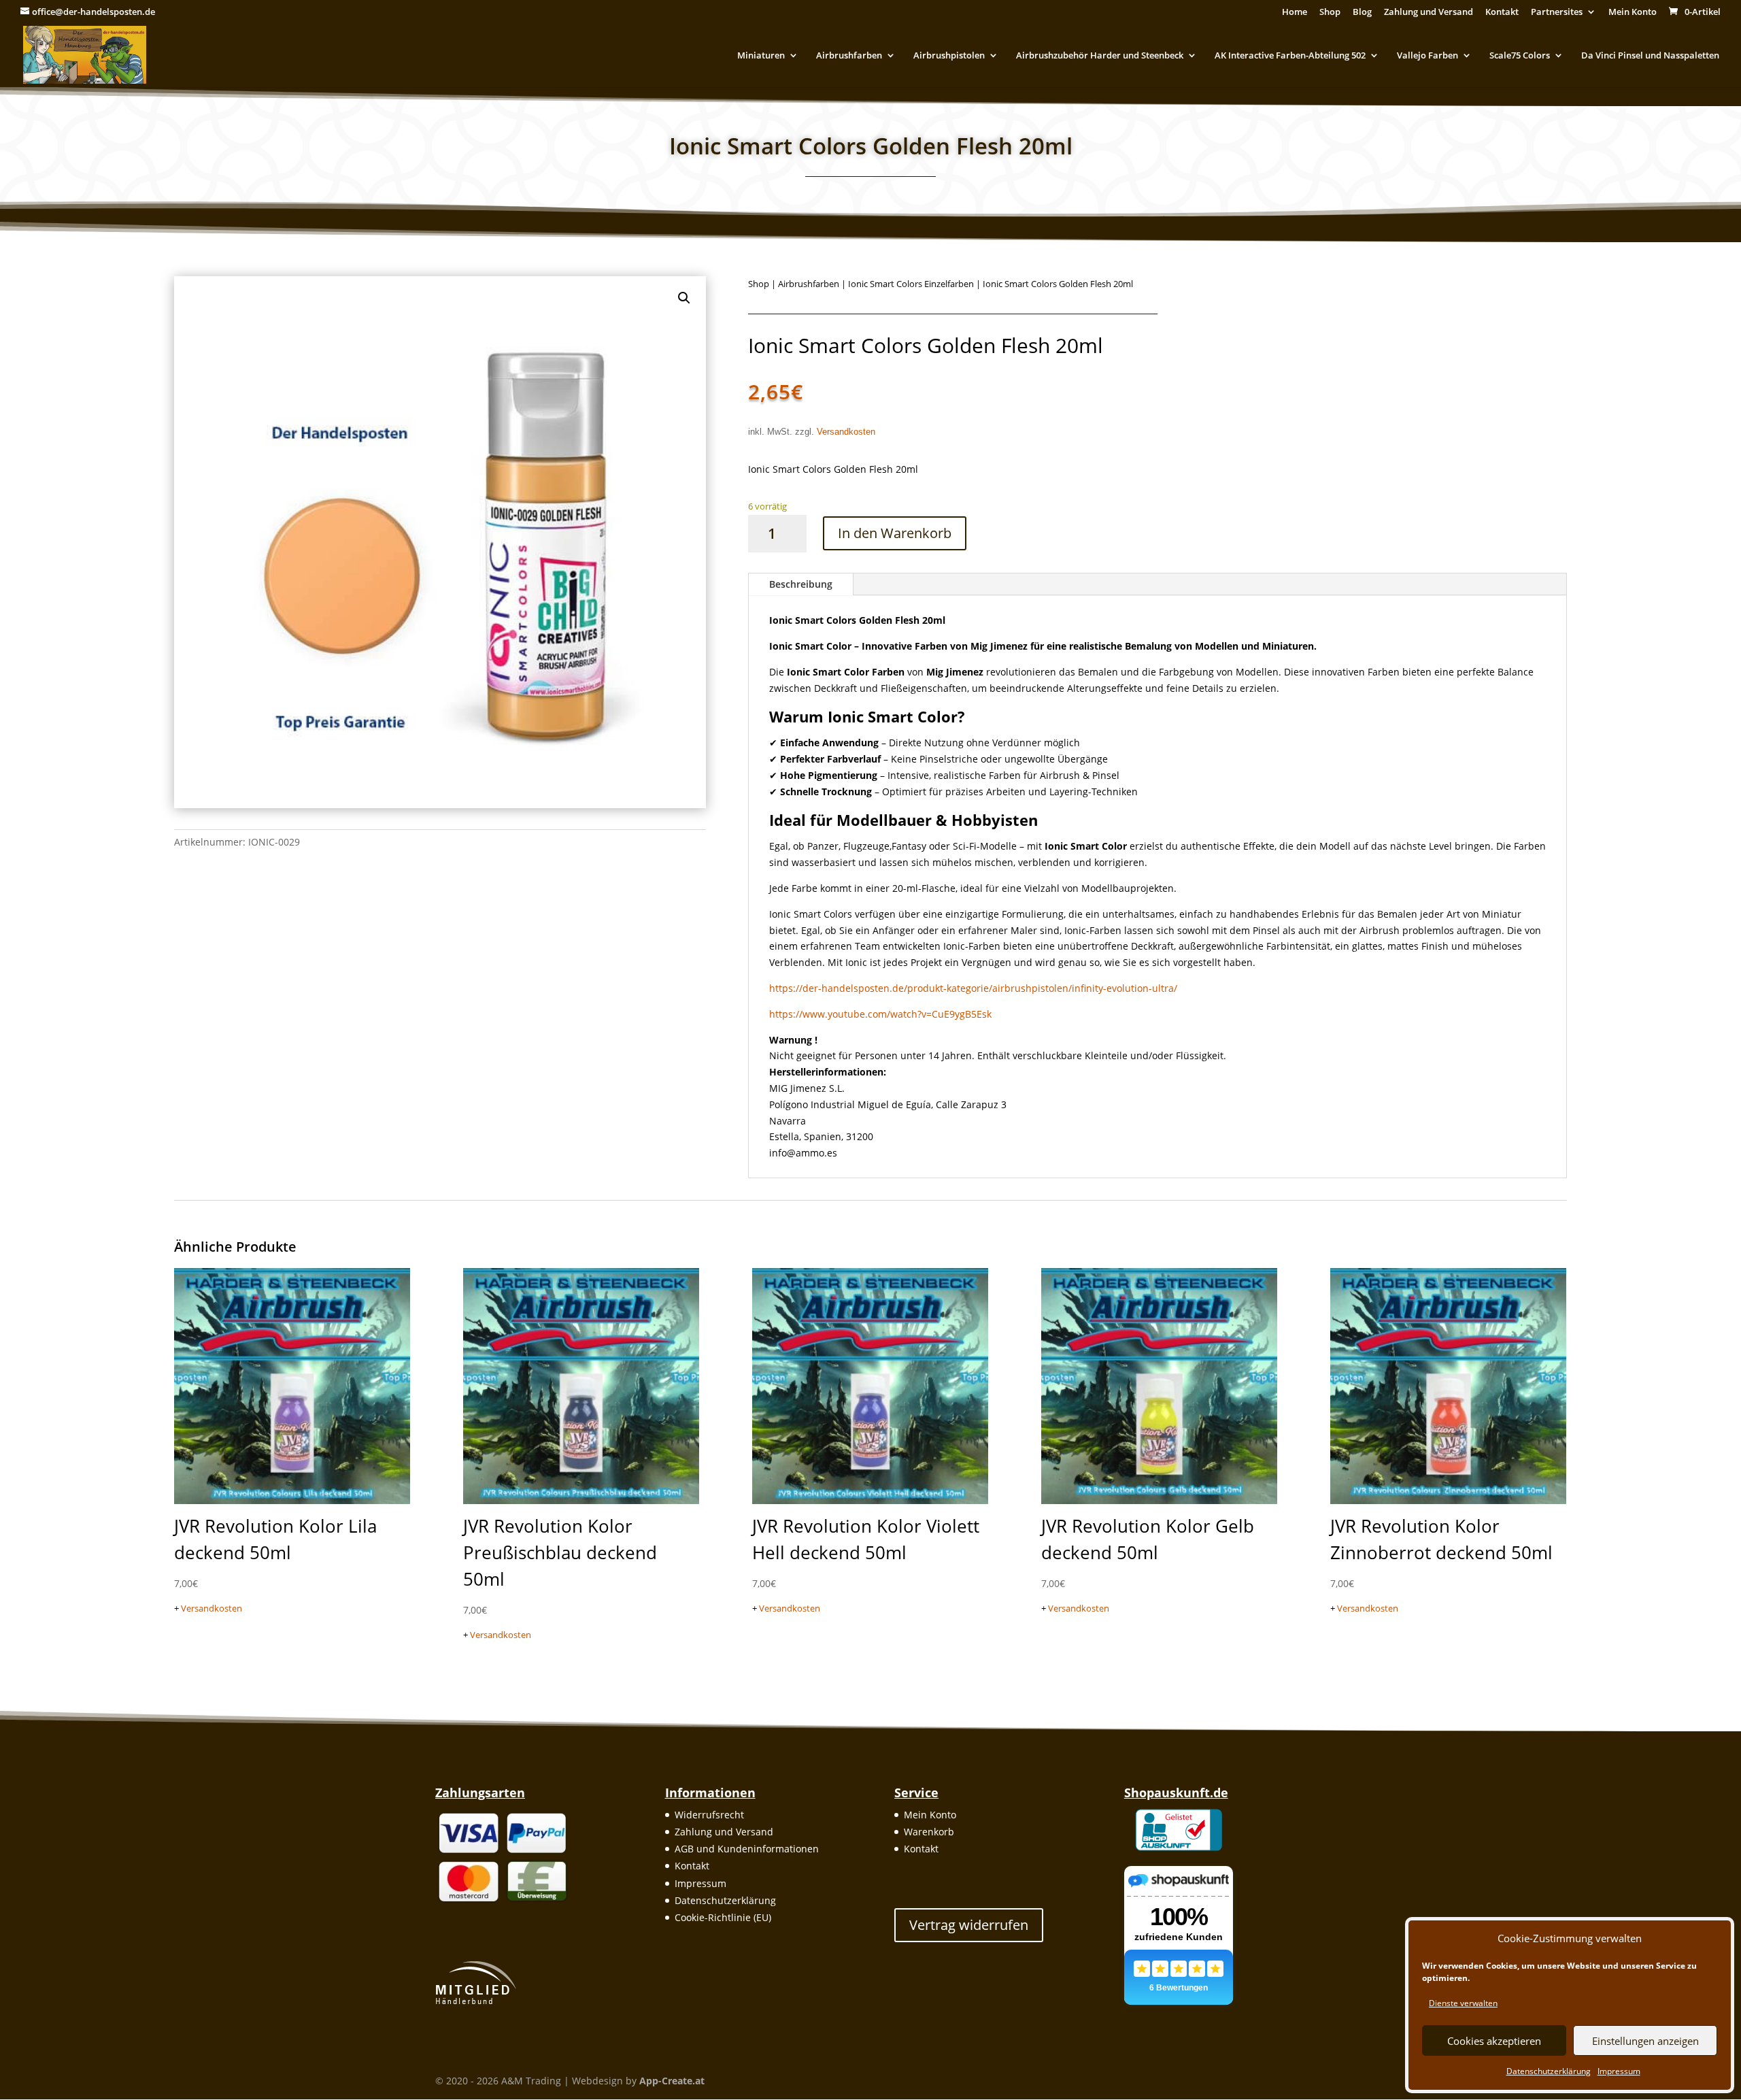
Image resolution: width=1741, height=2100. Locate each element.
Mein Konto (1633, 13)
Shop (1330, 13)
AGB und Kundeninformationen (747, 1849)
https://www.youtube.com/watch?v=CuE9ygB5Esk (880, 1014)
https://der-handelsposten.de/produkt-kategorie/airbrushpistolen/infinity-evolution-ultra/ (973, 988)
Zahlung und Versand (1429, 13)
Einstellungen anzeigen (1645, 2041)
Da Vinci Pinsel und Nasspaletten (1650, 56)
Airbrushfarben (849, 56)
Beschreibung (801, 584)
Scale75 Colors (1520, 56)
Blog (1362, 13)
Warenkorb (929, 1832)
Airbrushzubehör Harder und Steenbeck (1100, 56)
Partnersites (1557, 13)
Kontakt (1502, 13)
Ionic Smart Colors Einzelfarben (911, 284)
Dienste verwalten (1463, 2003)
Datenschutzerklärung (1549, 2071)
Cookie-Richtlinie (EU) (723, 1917)
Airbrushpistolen (949, 56)
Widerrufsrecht (709, 1815)
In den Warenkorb (895, 533)
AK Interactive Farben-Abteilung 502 (1290, 56)
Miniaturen (761, 56)
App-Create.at (672, 2081)
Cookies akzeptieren (1494, 2041)
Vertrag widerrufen (969, 1925)
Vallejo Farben (1427, 56)
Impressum (1619, 2071)
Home (1295, 13)
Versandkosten (846, 432)
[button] (684, 298)
